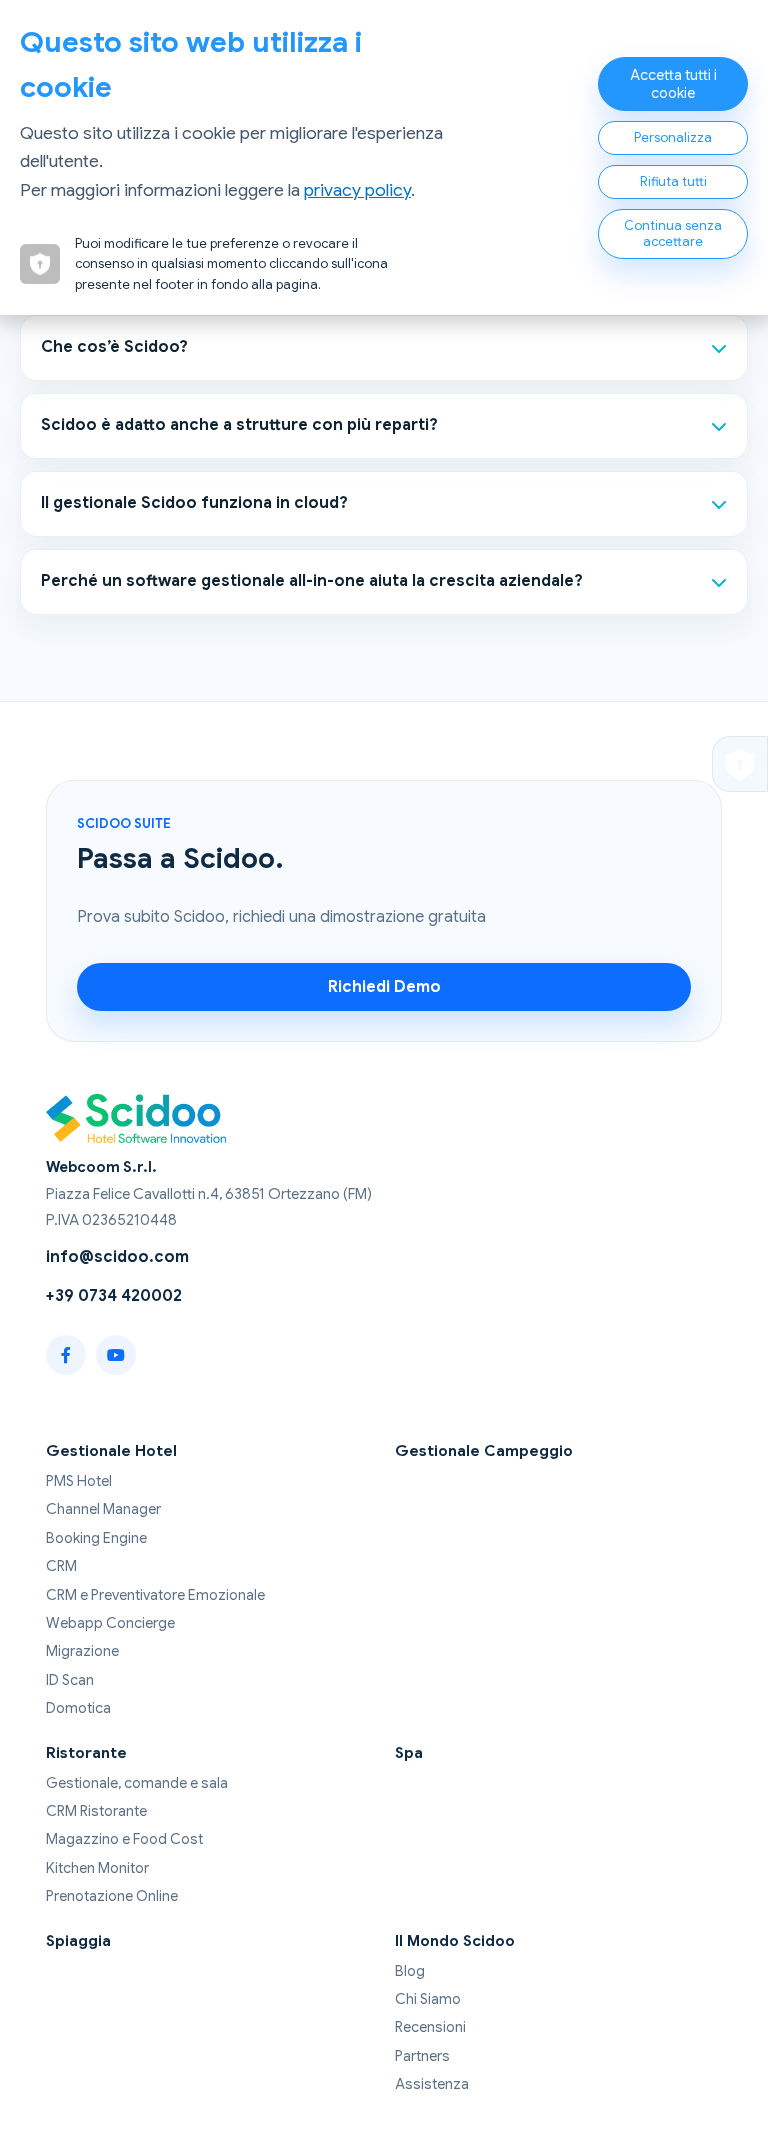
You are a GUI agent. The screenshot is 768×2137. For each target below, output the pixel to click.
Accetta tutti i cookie (673, 84)
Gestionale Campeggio (484, 1450)
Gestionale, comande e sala (137, 1783)
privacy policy (357, 190)
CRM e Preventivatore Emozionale (155, 1595)
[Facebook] (66, 1355)
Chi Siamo (428, 1999)
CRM (61, 1566)
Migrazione (82, 1651)
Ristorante (86, 1752)
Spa (409, 1752)
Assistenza (432, 2084)
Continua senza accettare (673, 234)
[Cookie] (740, 764)
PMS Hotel (79, 1481)
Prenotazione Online (112, 1896)
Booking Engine (96, 1538)
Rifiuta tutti (673, 182)
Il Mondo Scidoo (455, 1940)
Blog (410, 1971)
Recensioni (430, 2027)
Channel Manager (103, 1509)
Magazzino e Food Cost (124, 1839)
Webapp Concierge (110, 1623)
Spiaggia (78, 1940)
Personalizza (673, 138)
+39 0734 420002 (114, 1296)
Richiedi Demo (384, 987)
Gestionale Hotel (111, 1450)
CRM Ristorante (96, 1811)
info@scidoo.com (117, 1257)
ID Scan (70, 1680)
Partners (422, 2056)
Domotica (78, 1708)
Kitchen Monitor (97, 1868)
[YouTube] (116, 1355)
